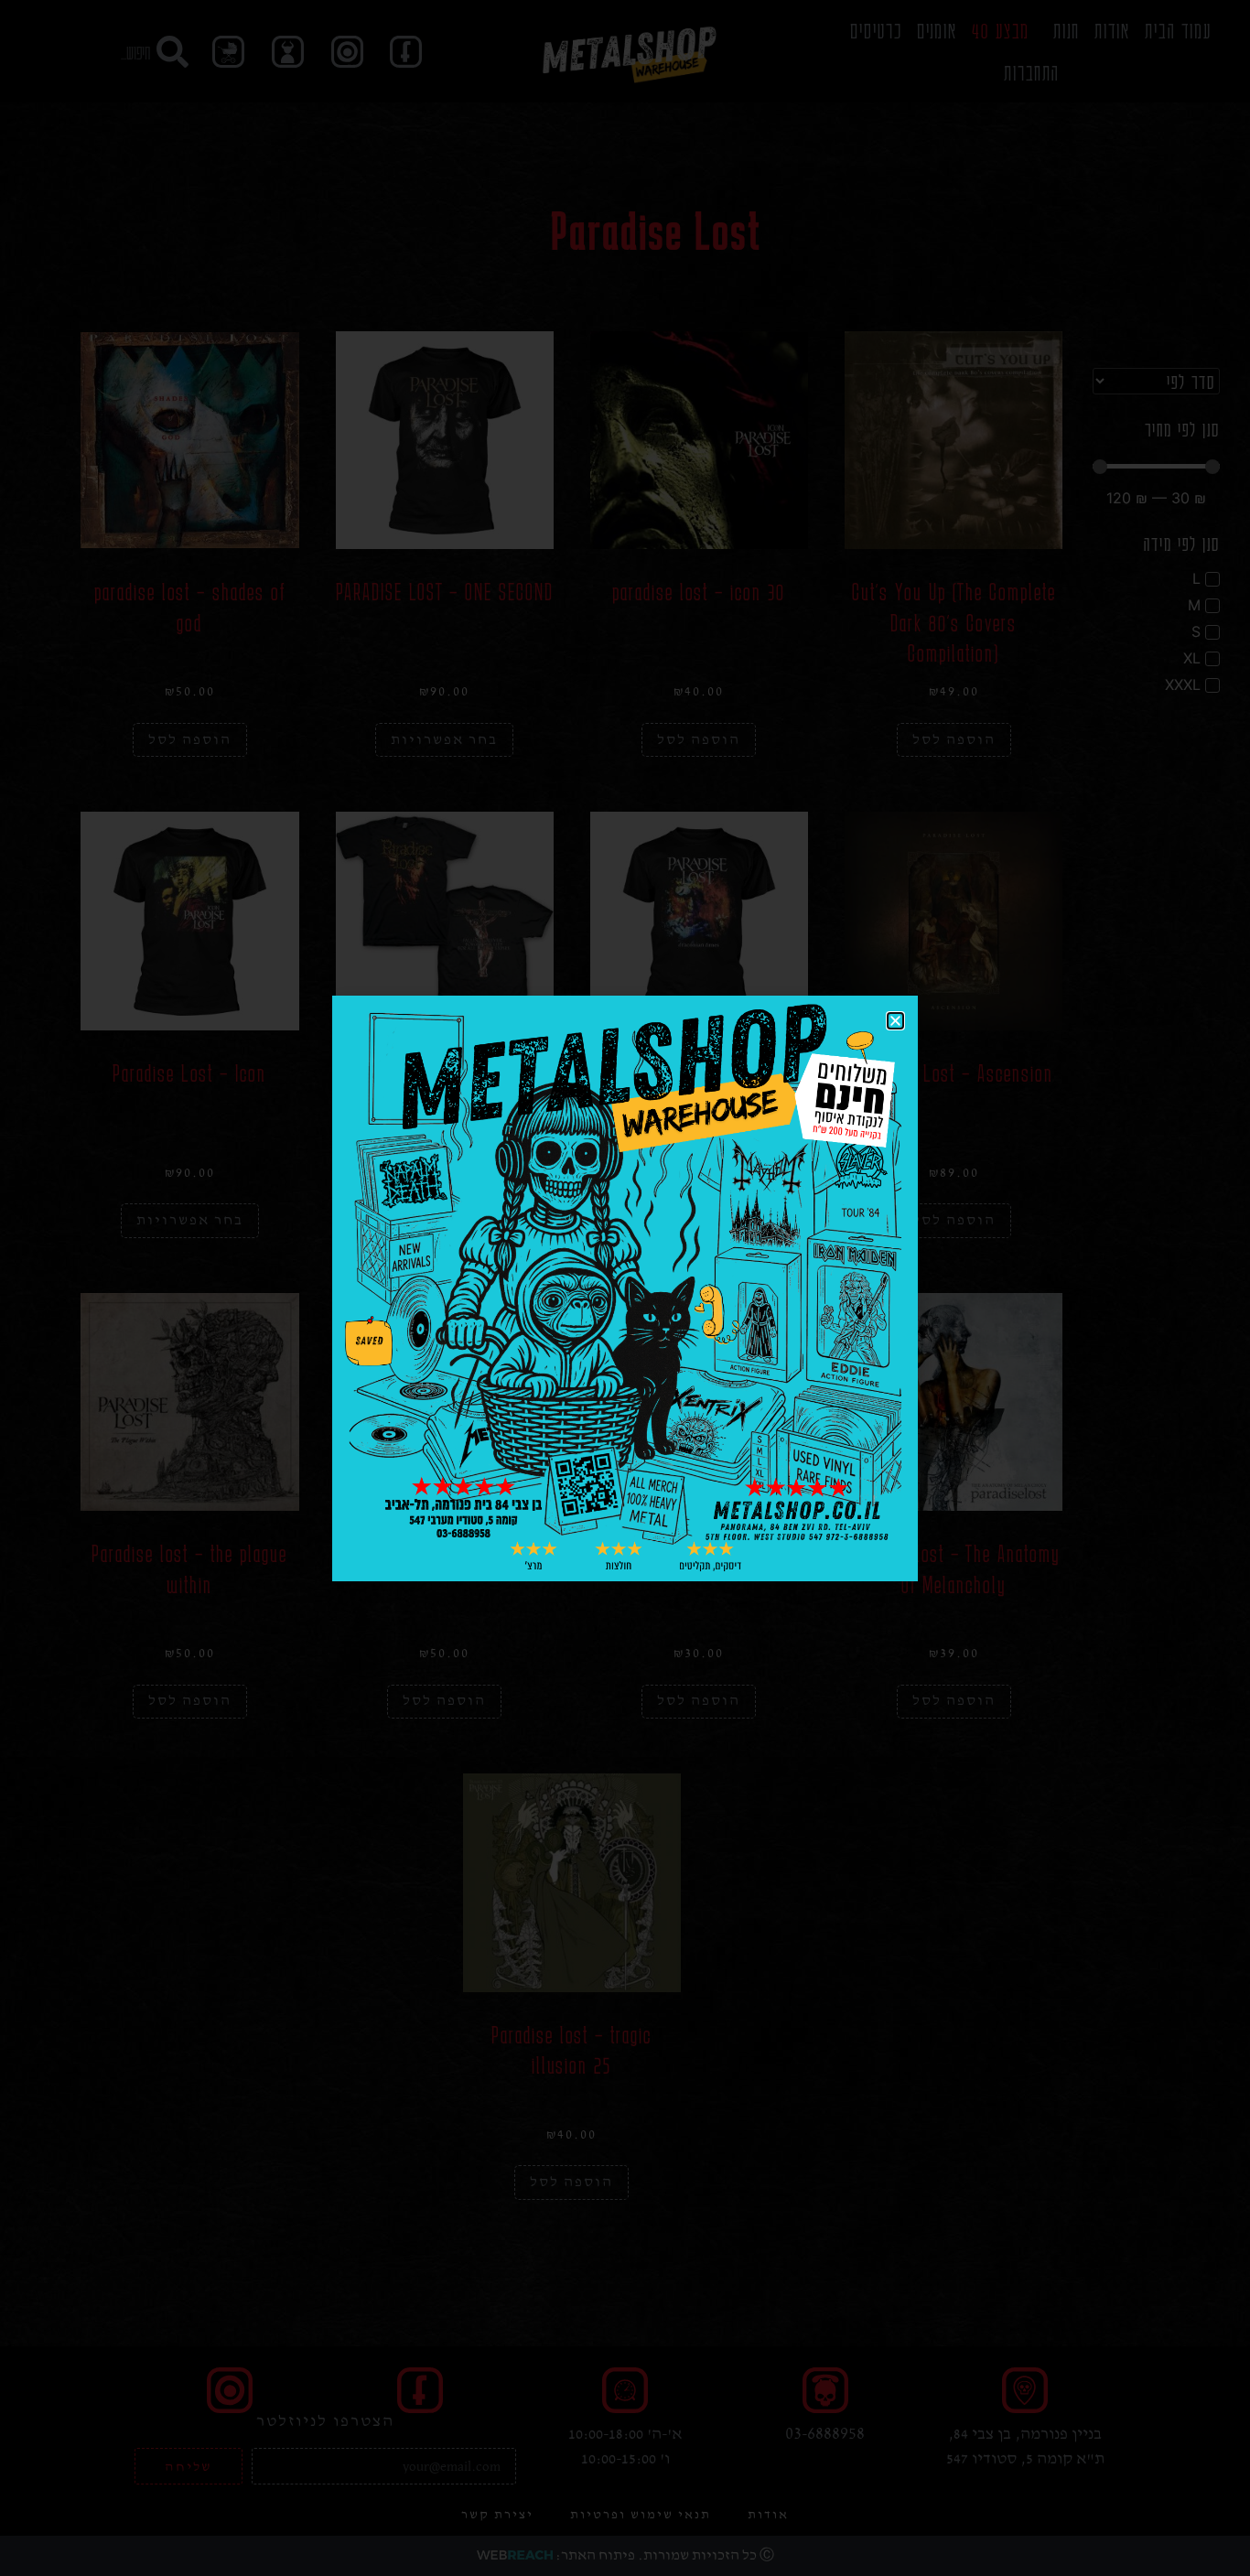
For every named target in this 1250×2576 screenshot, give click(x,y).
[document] (625, 1288)
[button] (895, 1021)
